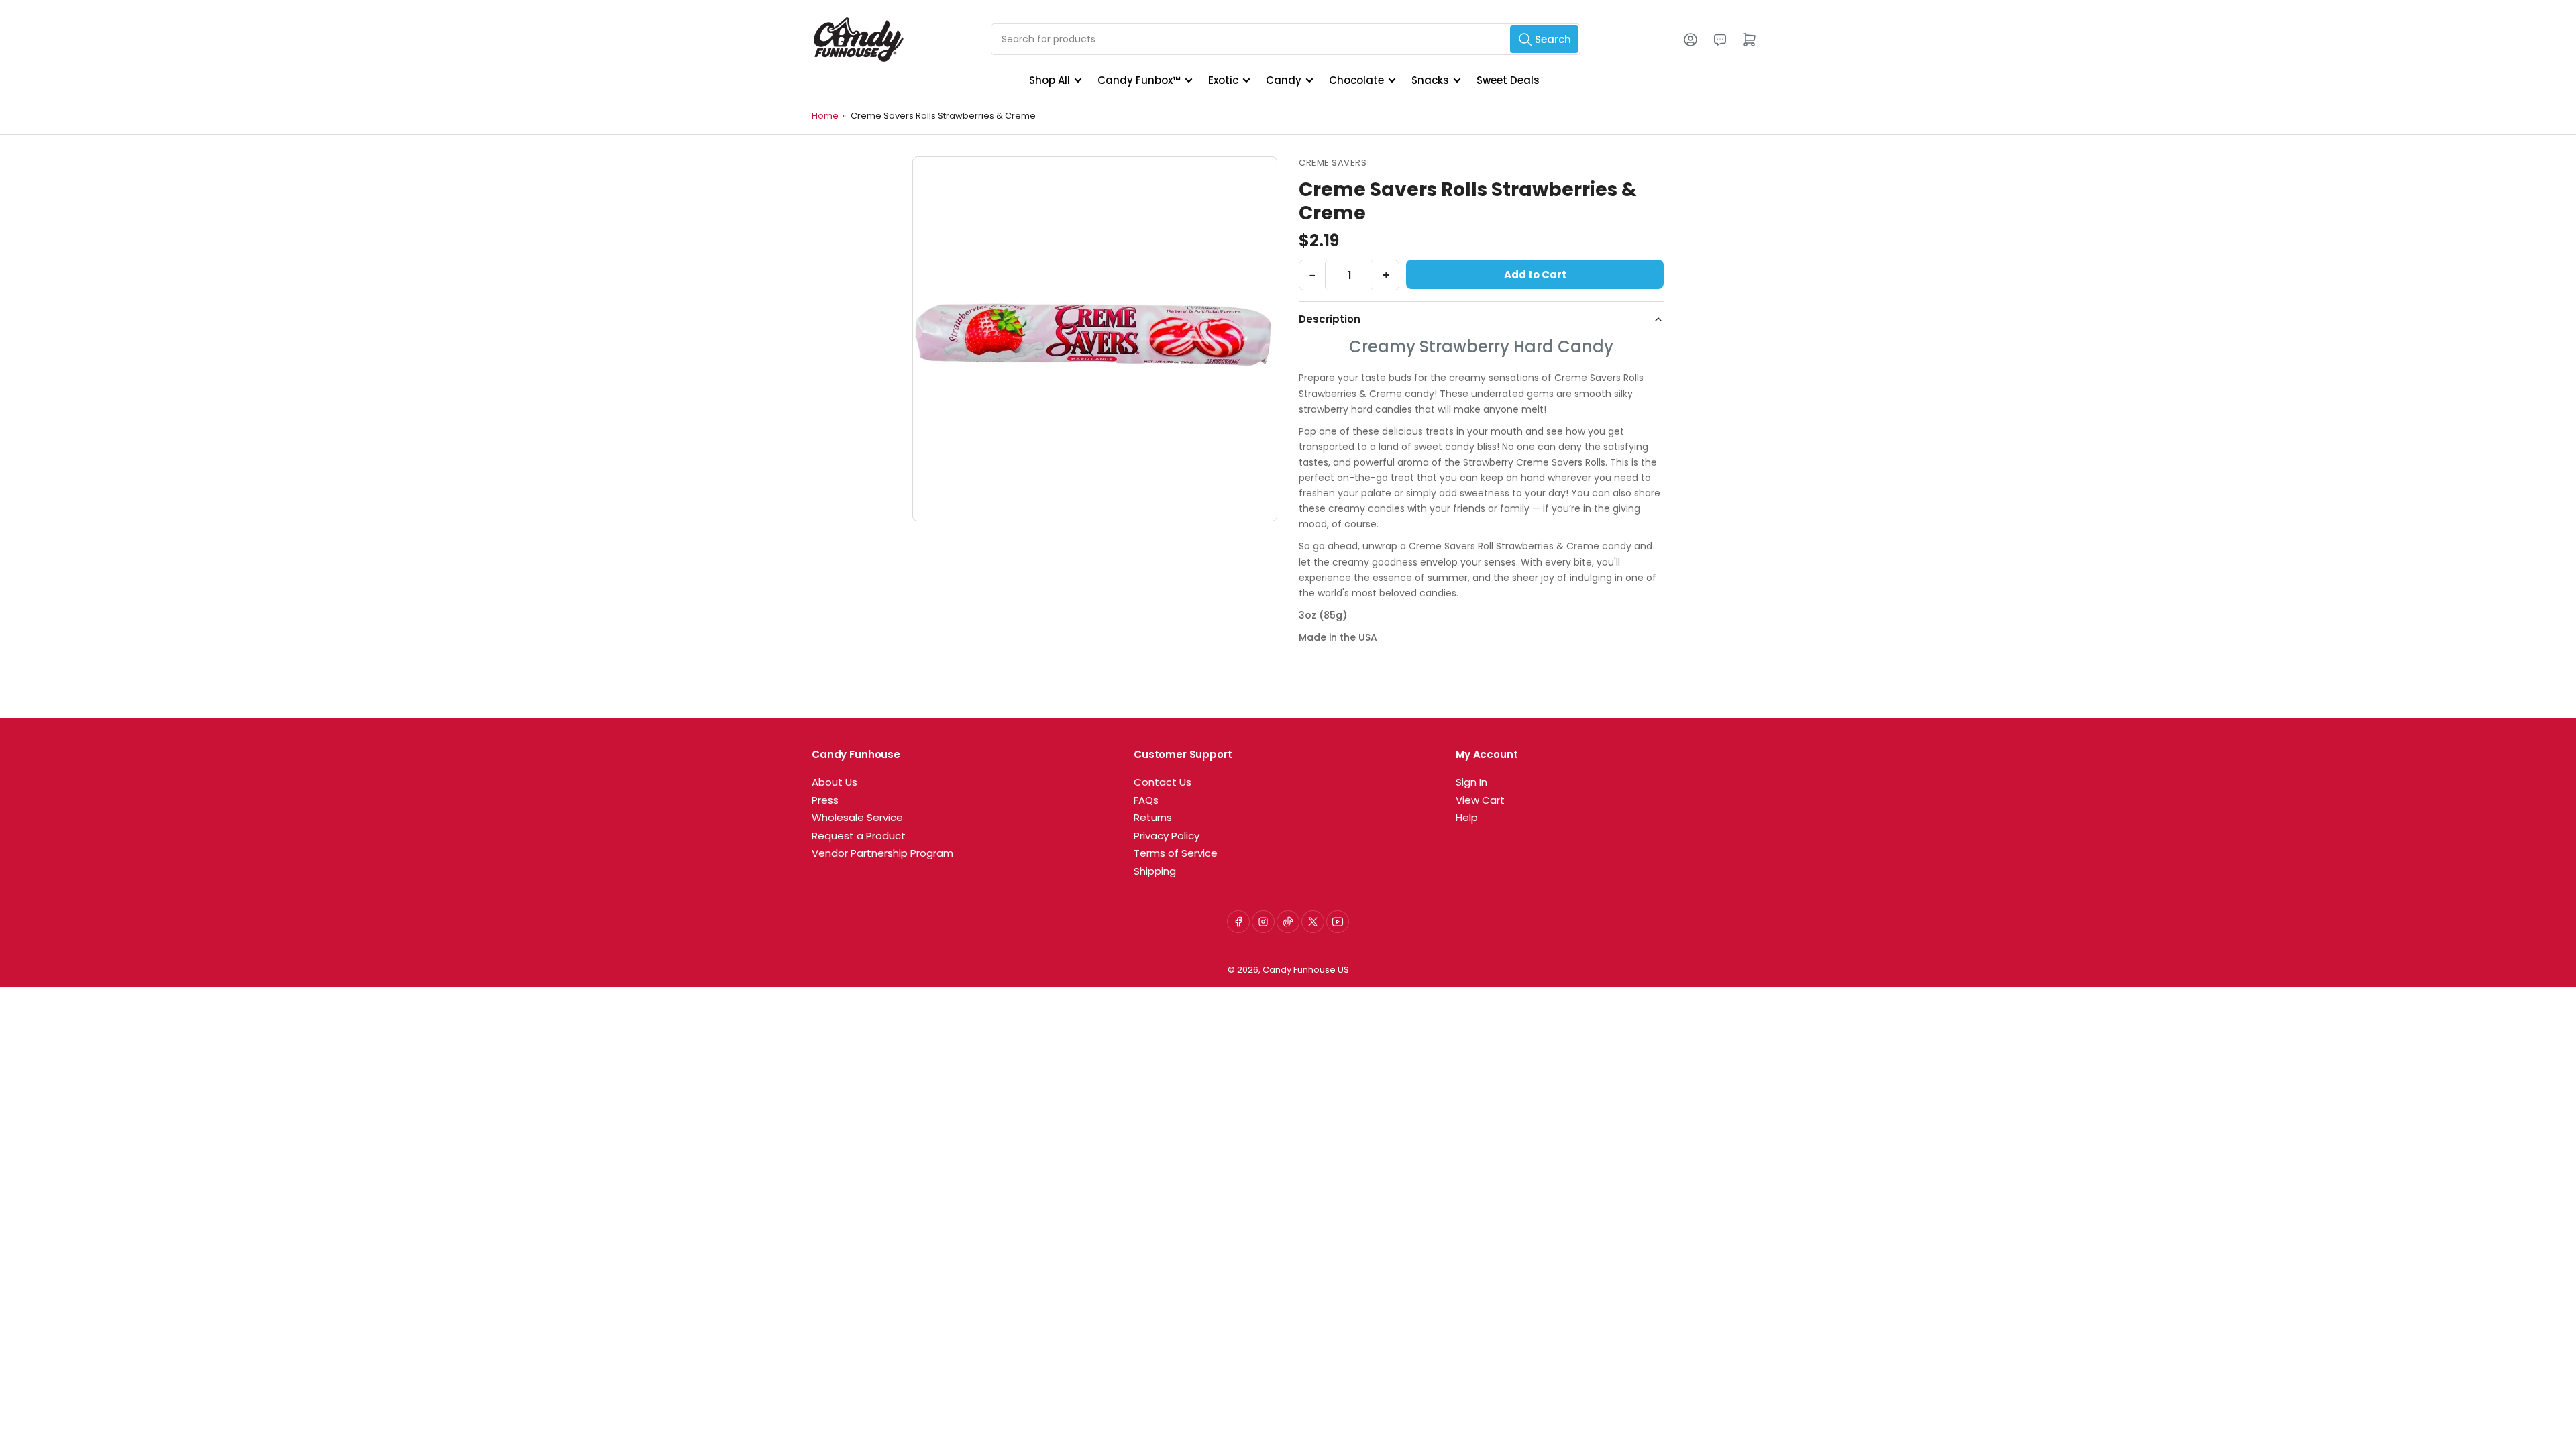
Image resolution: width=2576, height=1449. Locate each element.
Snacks (1430, 80)
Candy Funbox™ (1139, 80)
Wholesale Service (857, 817)
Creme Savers (1333, 163)
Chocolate (1356, 80)
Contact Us (1163, 782)
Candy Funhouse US (1306, 970)
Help (1467, 817)
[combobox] (1286, 39)
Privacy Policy (1167, 836)
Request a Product (859, 836)
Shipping (1155, 871)
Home (825, 116)
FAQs (1146, 800)
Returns (1153, 817)
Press (825, 800)
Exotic (1223, 80)
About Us (835, 782)
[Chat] (1720, 40)
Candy (1284, 80)
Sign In (1471, 782)
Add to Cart (1535, 275)
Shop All (1050, 80)
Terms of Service (1176, 853)
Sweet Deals (1508, 80)
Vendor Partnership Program (882, 853)
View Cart (1480, 800)
